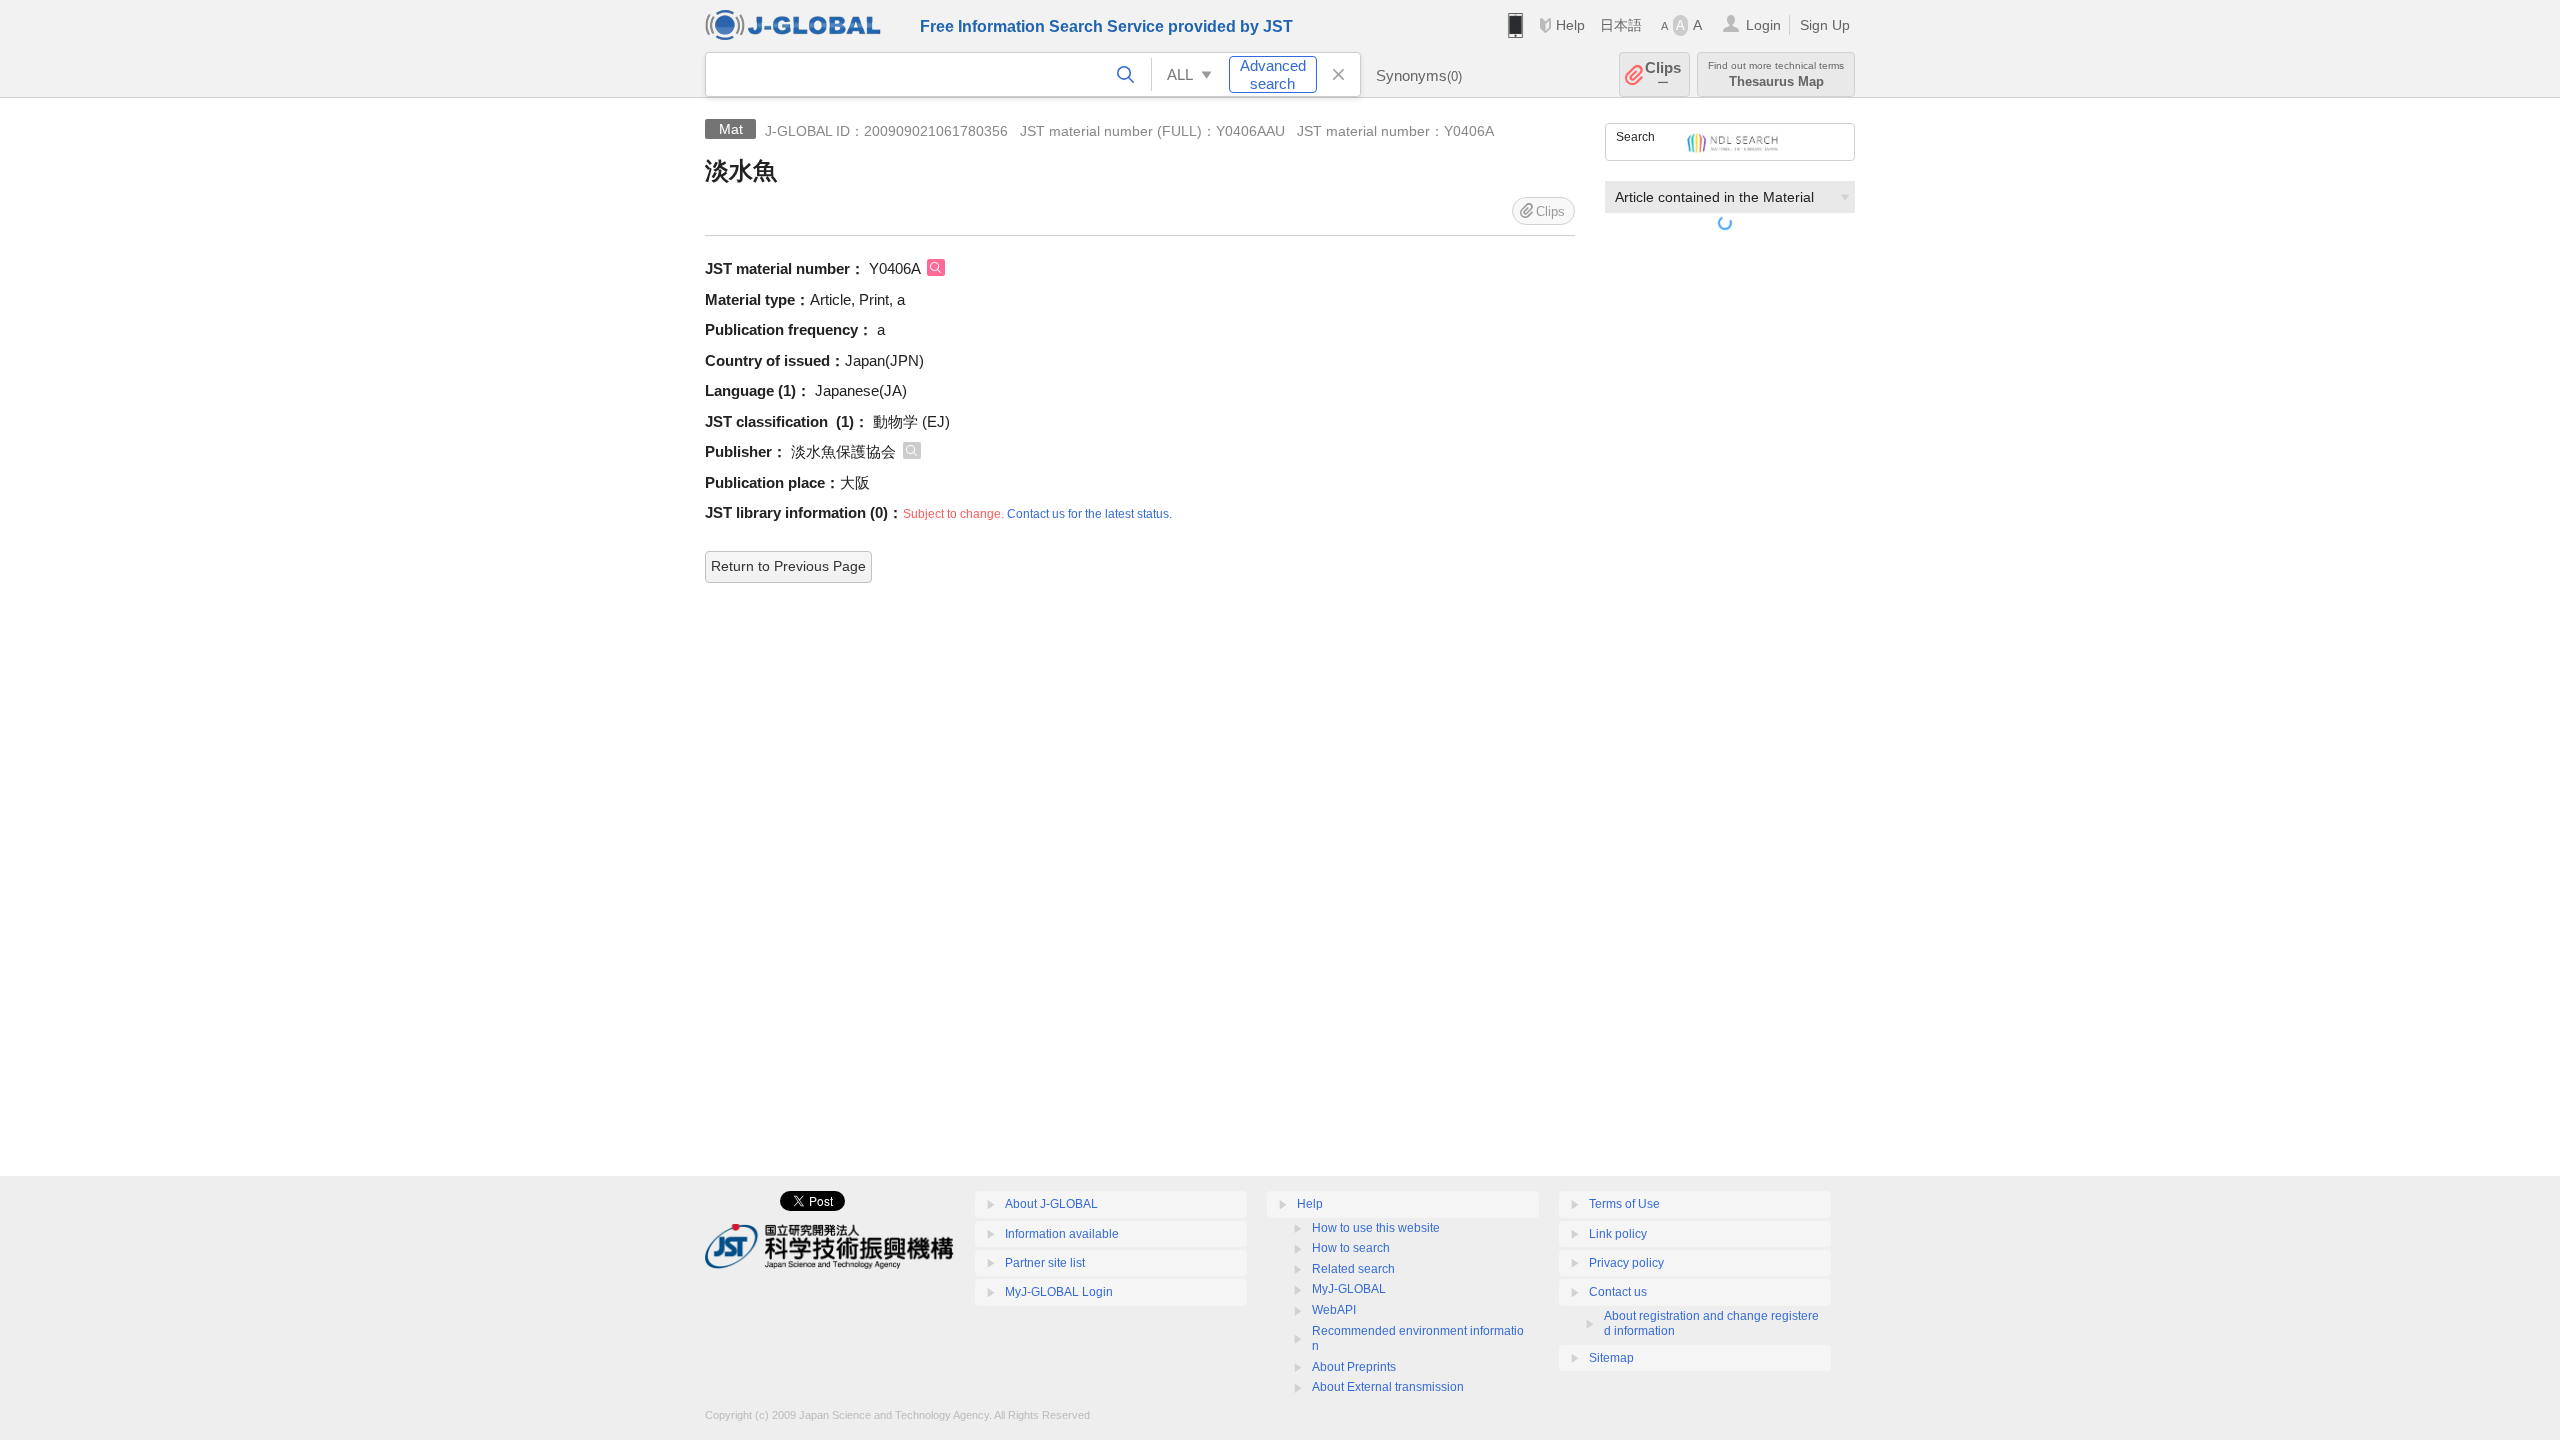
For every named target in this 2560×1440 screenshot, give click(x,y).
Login (1763, 25)
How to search (1351, 1248)
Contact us (1618, 1292)
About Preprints (1354, 1367)
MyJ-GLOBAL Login (1059, 1292)
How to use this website (1376, 1228)
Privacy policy (1626, 1263)
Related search (1353, 1269)
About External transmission (1388, 1387)
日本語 (1621, 25)
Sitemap (1611, 1358)
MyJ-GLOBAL (1349, 1289)
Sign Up (1825, 25)
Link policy (1618, 1234)
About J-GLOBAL (1051, 1204)
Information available (1062, 1234)
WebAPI (1334, 1310)
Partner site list (1045, 1263)
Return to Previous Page (788, 566)
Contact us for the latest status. (1089, 514)
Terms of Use (1624, 1204)
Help (1570, 25)
